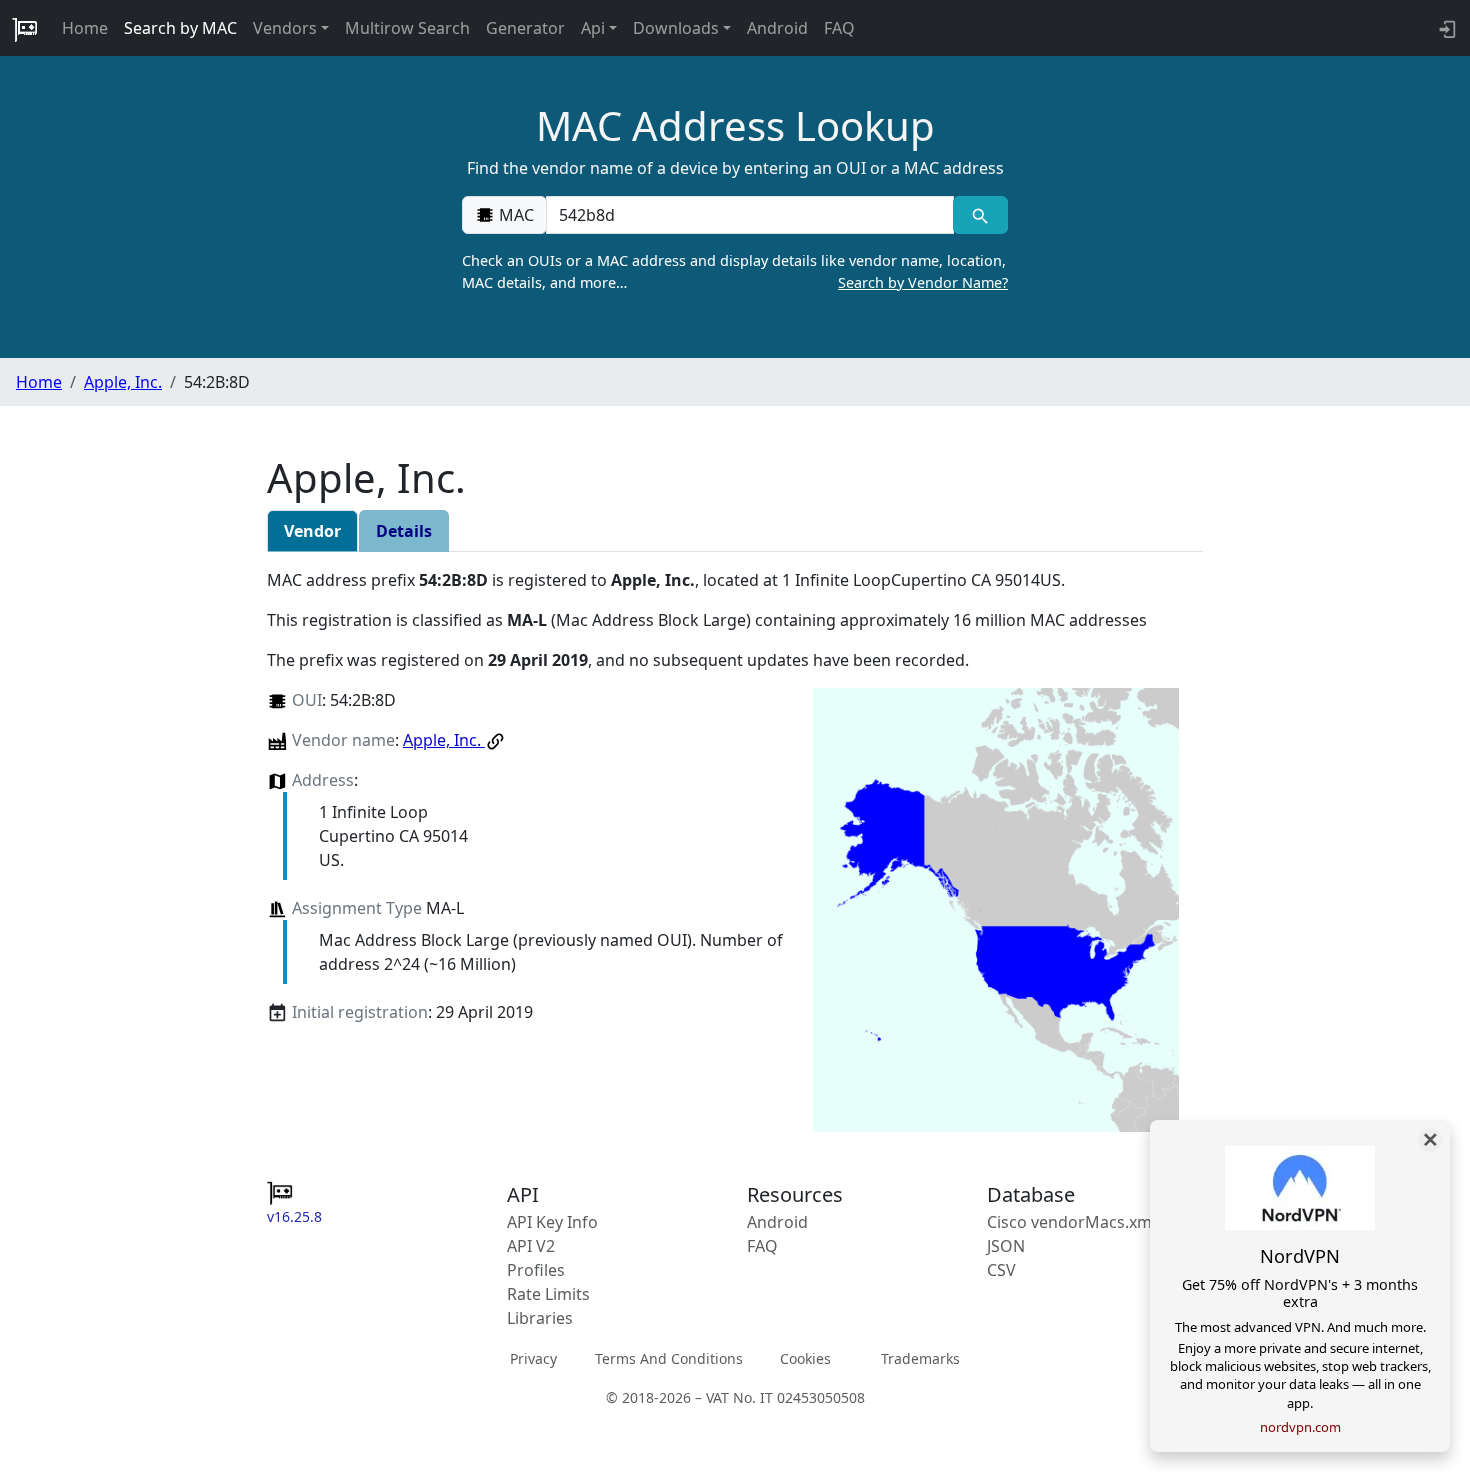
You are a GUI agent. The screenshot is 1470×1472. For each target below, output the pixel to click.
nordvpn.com (1300, 1427)
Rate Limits (548, 1294)
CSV (1001, 1270)
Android (777, 28)
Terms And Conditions (669, 1358)
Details (404, 531)
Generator (525, 28)
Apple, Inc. (123, 382)
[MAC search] (980, 215)
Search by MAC (180, 28)
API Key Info (552, 1222)
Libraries (540, 1318)
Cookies (805, 1358)
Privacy (533, 1358)
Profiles (536, 1270)
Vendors (285, 28)
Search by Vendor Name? (923, 282)
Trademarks (920, 1358)
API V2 (531, 1246)
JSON (1006, 1246)
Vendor (312, 531)
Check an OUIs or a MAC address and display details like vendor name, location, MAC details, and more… (735, 271)
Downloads (676, 28)
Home (85, 28)
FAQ (839, 28)
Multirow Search (407, 28)
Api (593, 28)
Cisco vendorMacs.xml (1071, 1222)
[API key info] (1445, 28)
